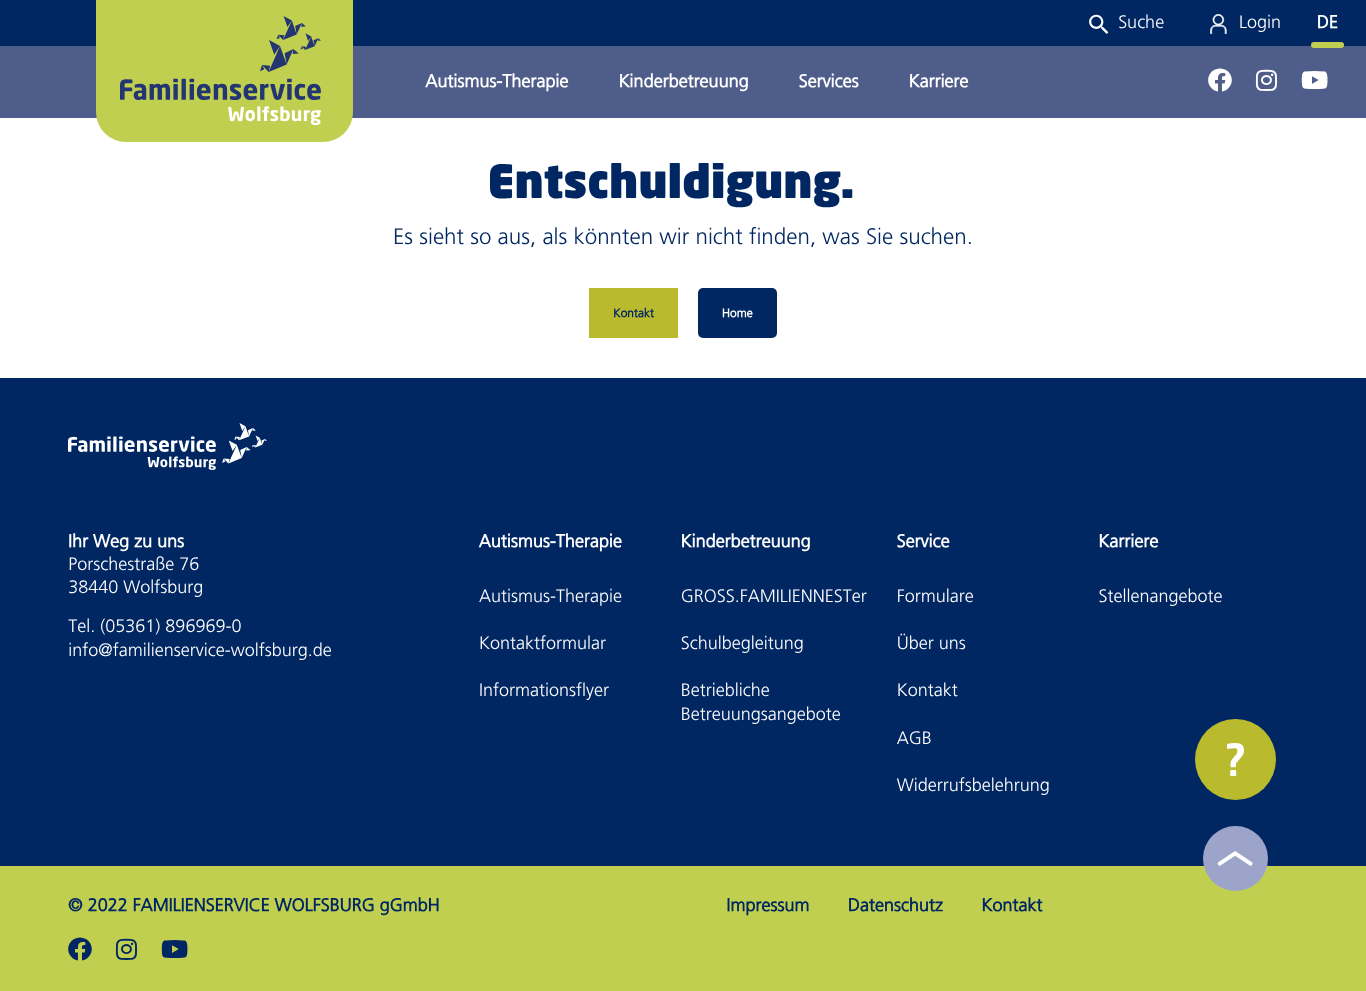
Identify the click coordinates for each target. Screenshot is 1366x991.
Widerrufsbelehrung (973, 785)
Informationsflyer (544, 690)
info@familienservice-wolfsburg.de (199, 650)
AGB (914, 738)
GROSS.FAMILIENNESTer (774, 596)
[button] (1126, 22)
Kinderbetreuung (684, 81)
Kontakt (633, 313)
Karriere (939, 81)
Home (737, 313)
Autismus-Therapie (497, 81)
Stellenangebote (1161, 596)
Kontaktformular (542, 643)
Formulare (935, 596)
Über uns (931, 643)
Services (829, 81)
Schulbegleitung (742, 643)
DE (1327, 22)
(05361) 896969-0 (170, 626)
